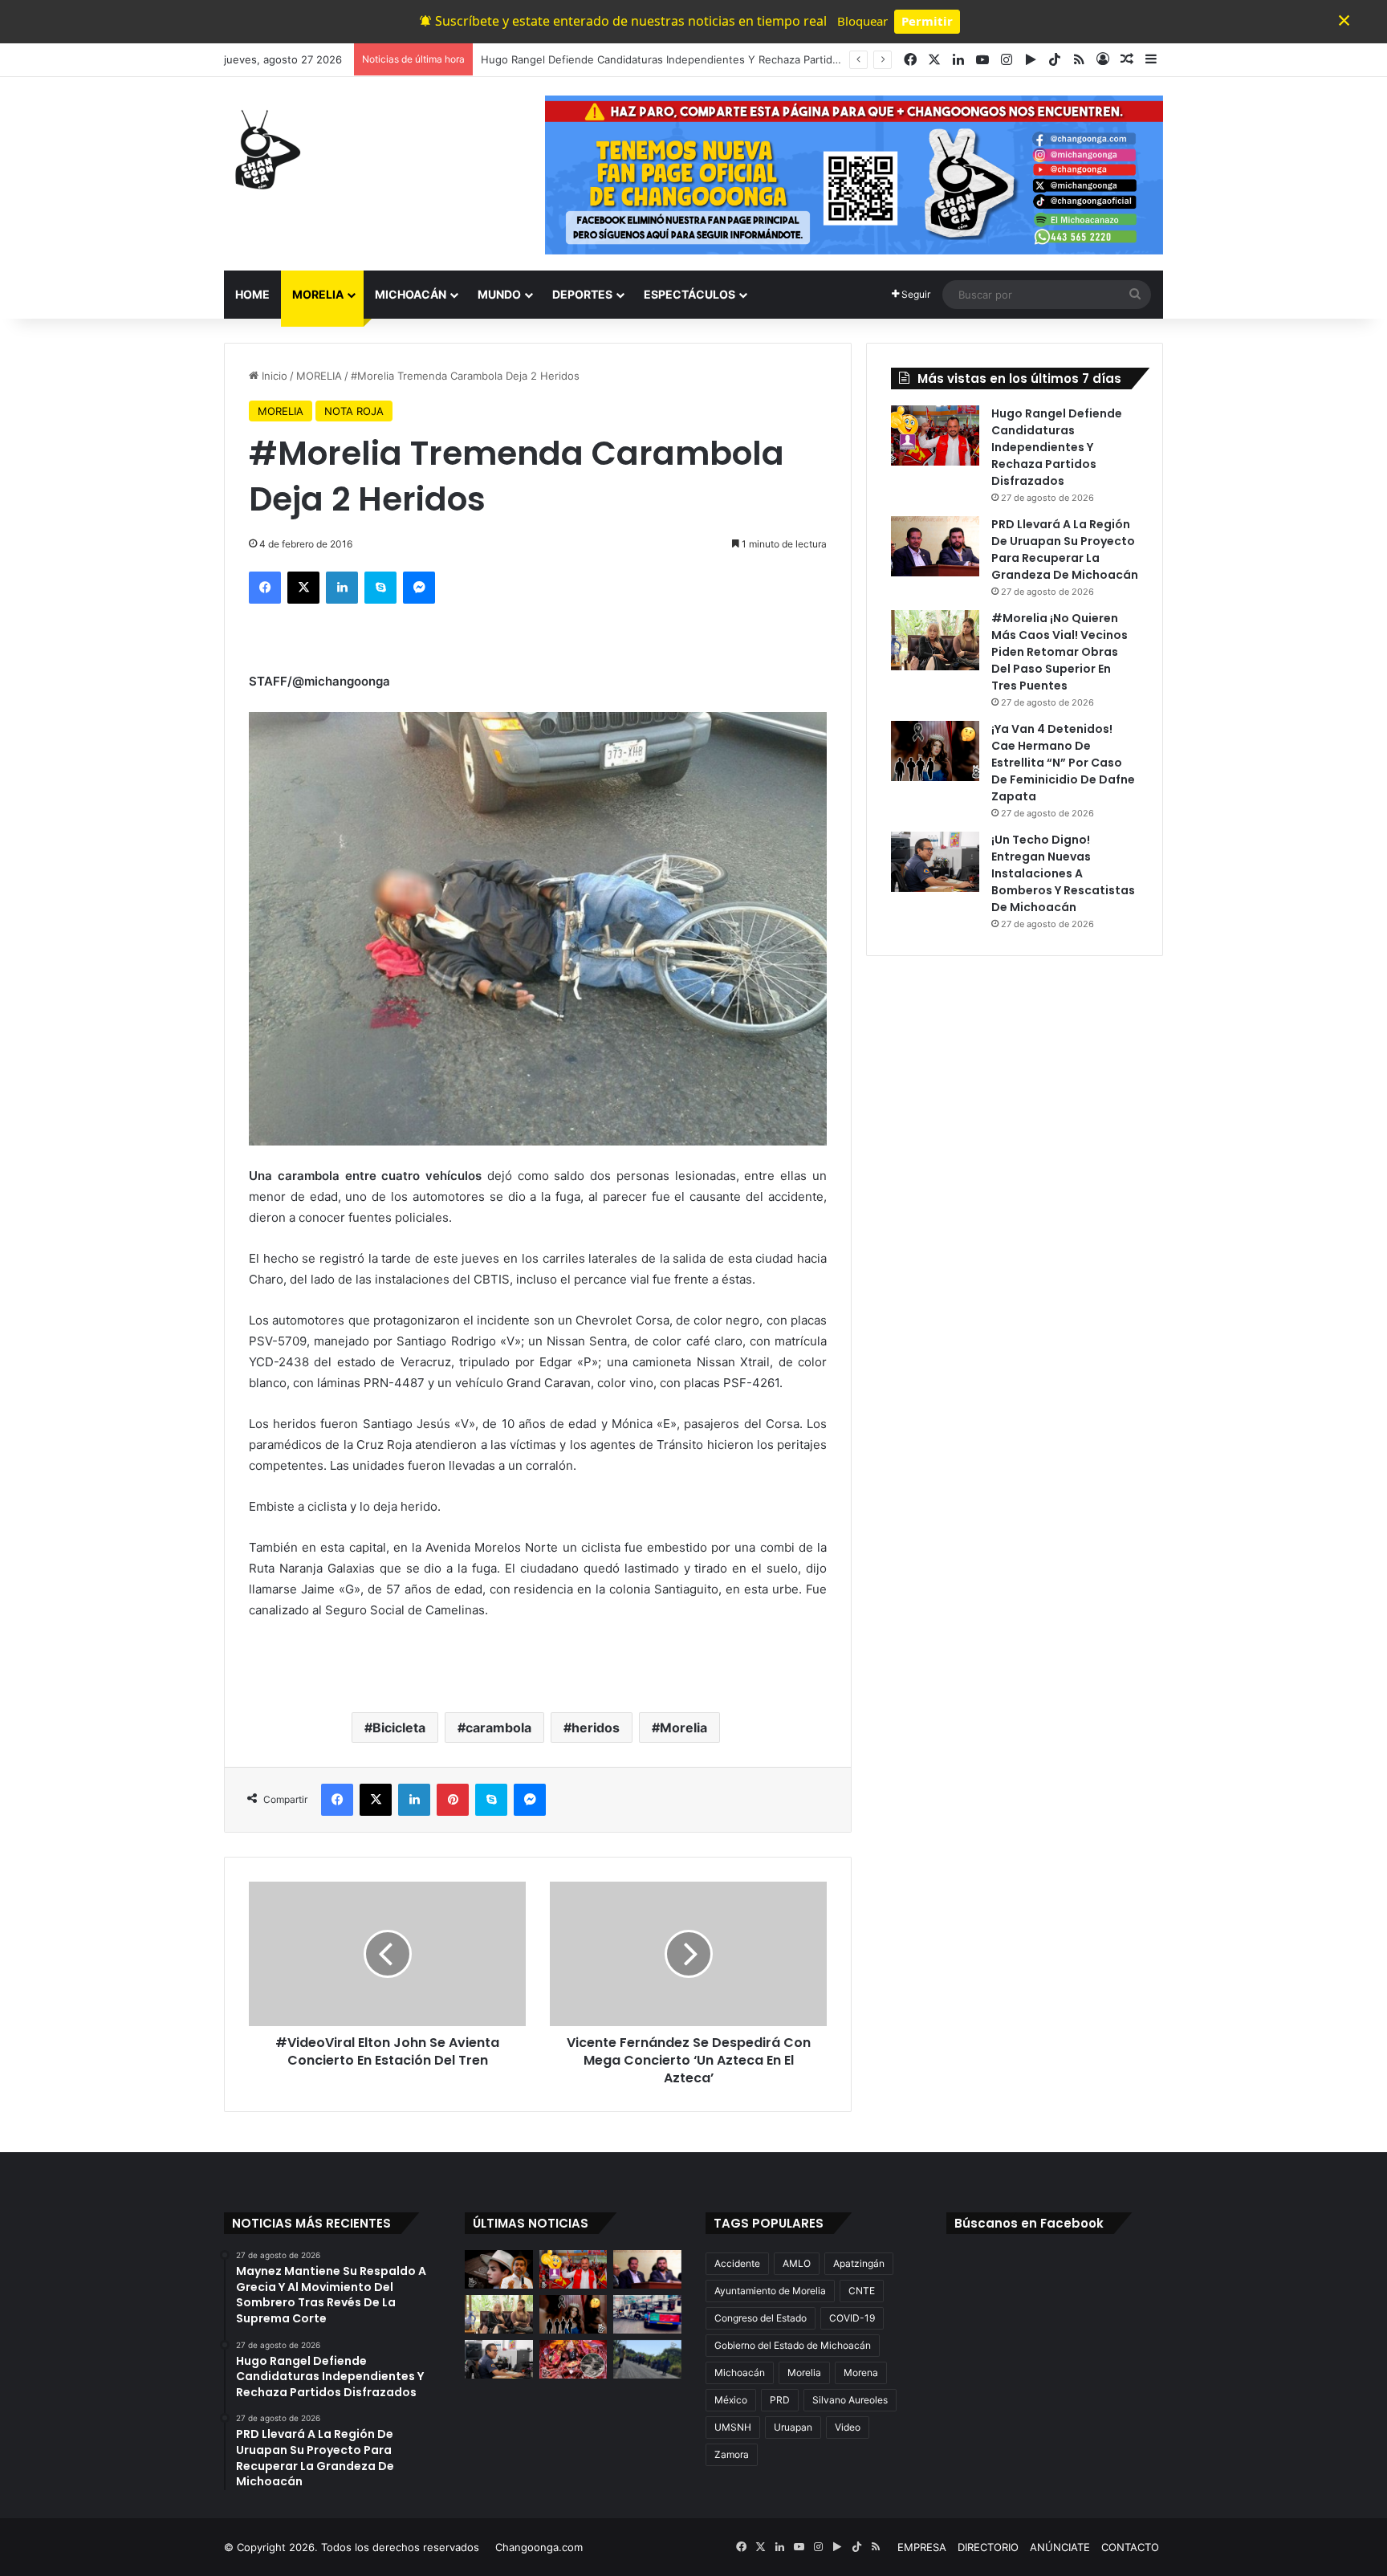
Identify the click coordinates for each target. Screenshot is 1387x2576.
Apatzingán (859, 2263)
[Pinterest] (453, 1800)
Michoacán (740, 2373)
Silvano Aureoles (850, 2400)
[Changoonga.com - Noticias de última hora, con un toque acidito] (264, 149)
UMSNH (733, 2427)
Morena (861, 2373)
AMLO (797, 2263)
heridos (596, 1728)
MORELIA (318, 294)
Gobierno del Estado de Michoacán (793, 2345)
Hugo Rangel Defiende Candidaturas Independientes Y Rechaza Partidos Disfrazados (1057, 447)
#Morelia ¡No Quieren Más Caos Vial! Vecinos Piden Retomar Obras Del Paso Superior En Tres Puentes (1060, 652)
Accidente (737, 2263)
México (731, 2400)
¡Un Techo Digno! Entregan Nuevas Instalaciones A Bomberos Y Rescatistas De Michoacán (1063, 873)
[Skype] (380, 588)
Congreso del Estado (761, 2318)
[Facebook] (265, 588)
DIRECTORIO (988, 2547)
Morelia (683, 1728)
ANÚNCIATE (1060, 2547)
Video (848, 2427)
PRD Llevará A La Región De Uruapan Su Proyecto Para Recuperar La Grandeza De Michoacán (1065, 549)
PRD (780, 2400)
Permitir (927, 21)
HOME (252, 294)
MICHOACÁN (411, 294)
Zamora (732, 2454)
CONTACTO (1130, 2547)
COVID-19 (852, 2318)
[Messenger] (419, 588)
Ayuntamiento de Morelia (770, 2291)
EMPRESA (922, 2547)
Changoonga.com (539, 2547)
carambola (498, 1728)
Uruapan (793, 2427)
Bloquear (862, 21)
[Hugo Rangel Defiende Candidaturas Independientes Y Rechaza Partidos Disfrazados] (935, 435)
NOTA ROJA (354, 411)
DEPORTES (582, 294)
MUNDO (499, 294)
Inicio (273, 376)
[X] (303, 588)
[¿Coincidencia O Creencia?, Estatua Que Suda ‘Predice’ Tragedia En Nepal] (574, 2359)
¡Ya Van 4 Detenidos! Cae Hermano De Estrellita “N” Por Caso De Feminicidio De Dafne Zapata (1063, 763)
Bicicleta (399, 1728)
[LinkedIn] (342, 588)
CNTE (862, 2291)
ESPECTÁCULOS (689, 294)
